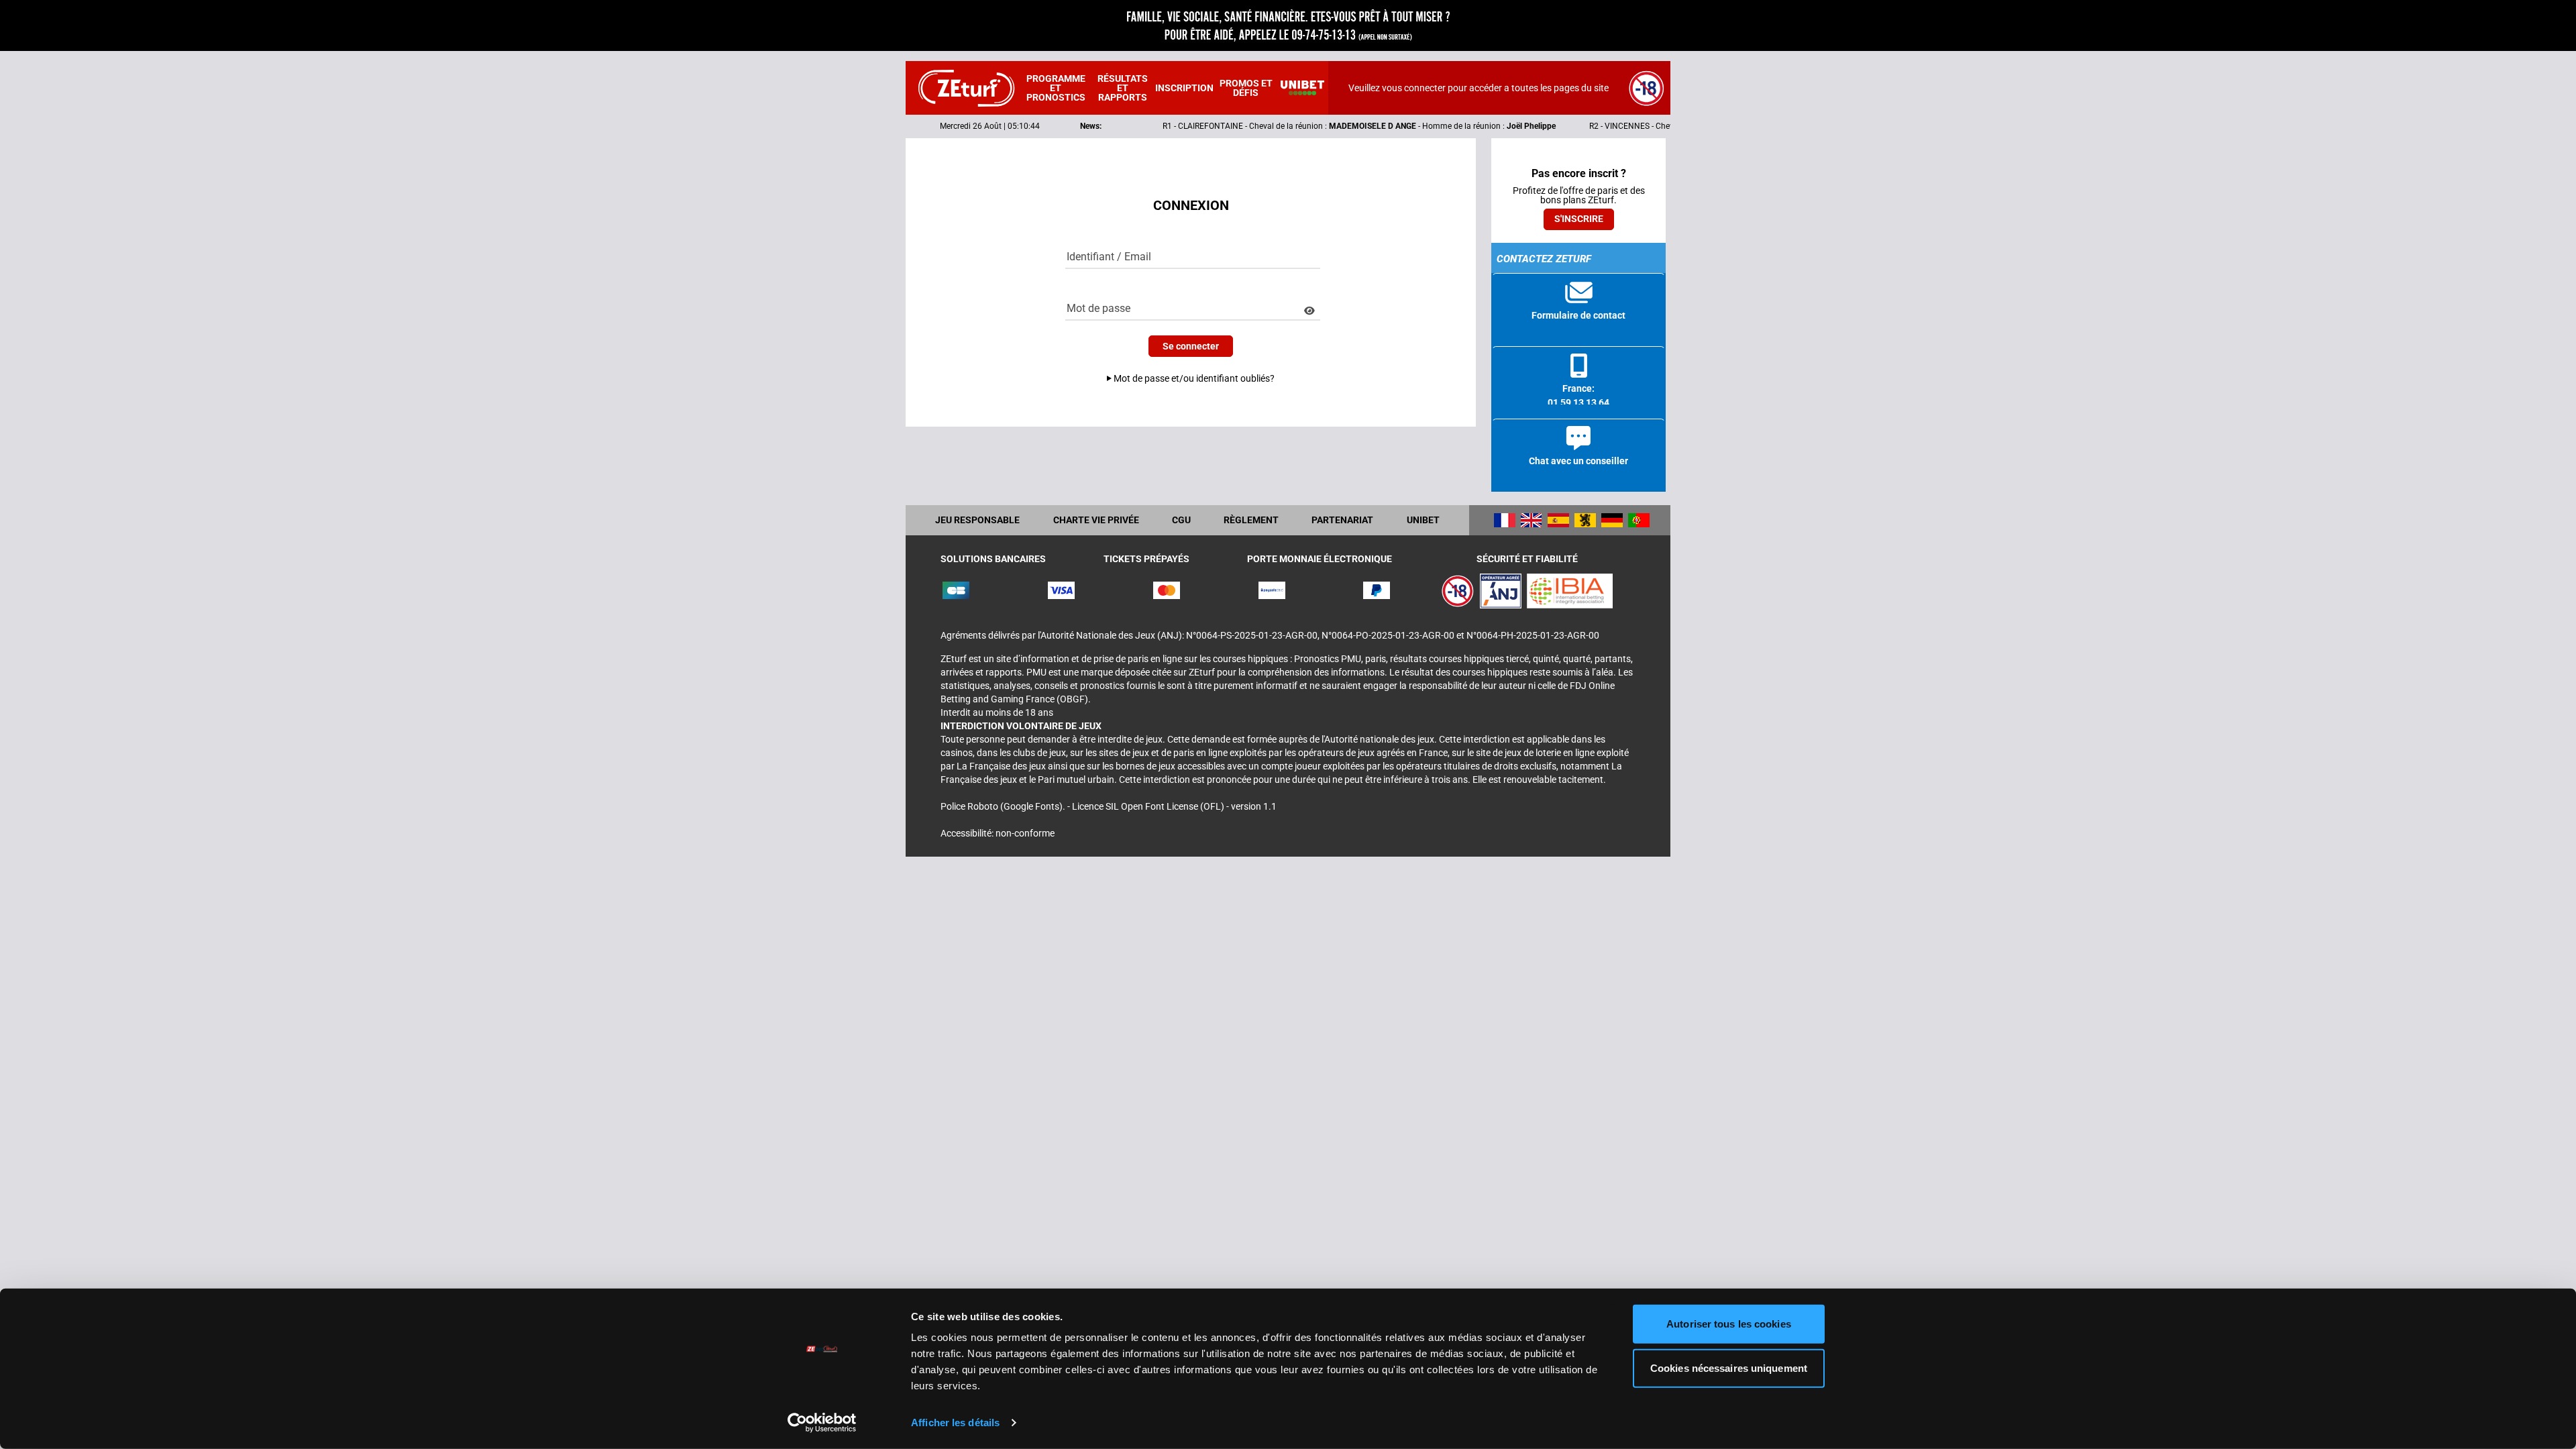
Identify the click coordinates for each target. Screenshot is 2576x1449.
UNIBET (1423, 520)
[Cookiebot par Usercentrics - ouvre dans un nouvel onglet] (822, 1423)
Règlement (1251, 520)
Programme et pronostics (1056, 88)
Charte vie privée (1096, 520)
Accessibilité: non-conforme (998, 833)
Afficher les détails (955, 1423)
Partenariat (1342, 520)
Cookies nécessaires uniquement (1729, 1367)
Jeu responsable (977, 520)
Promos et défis (1246, 88)
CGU (1181, 520)
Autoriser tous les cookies (1729, 1324)
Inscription (1184, 88)
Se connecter (1191, 346)
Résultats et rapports (1123, 88)
